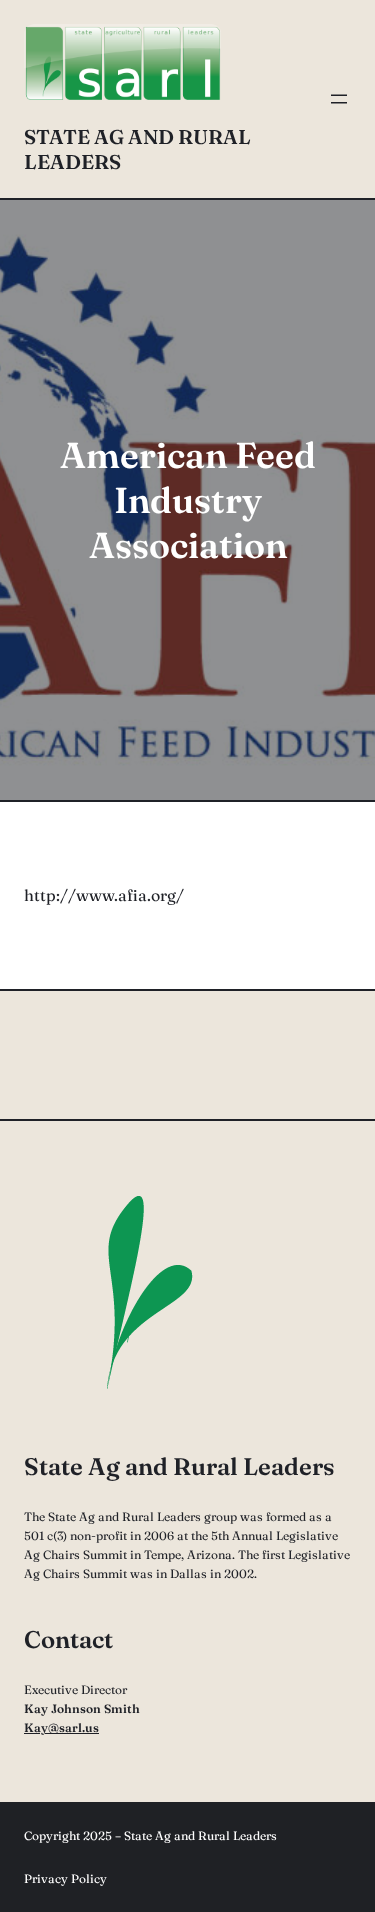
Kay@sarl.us (61, 1727)
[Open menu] (339, 99)
